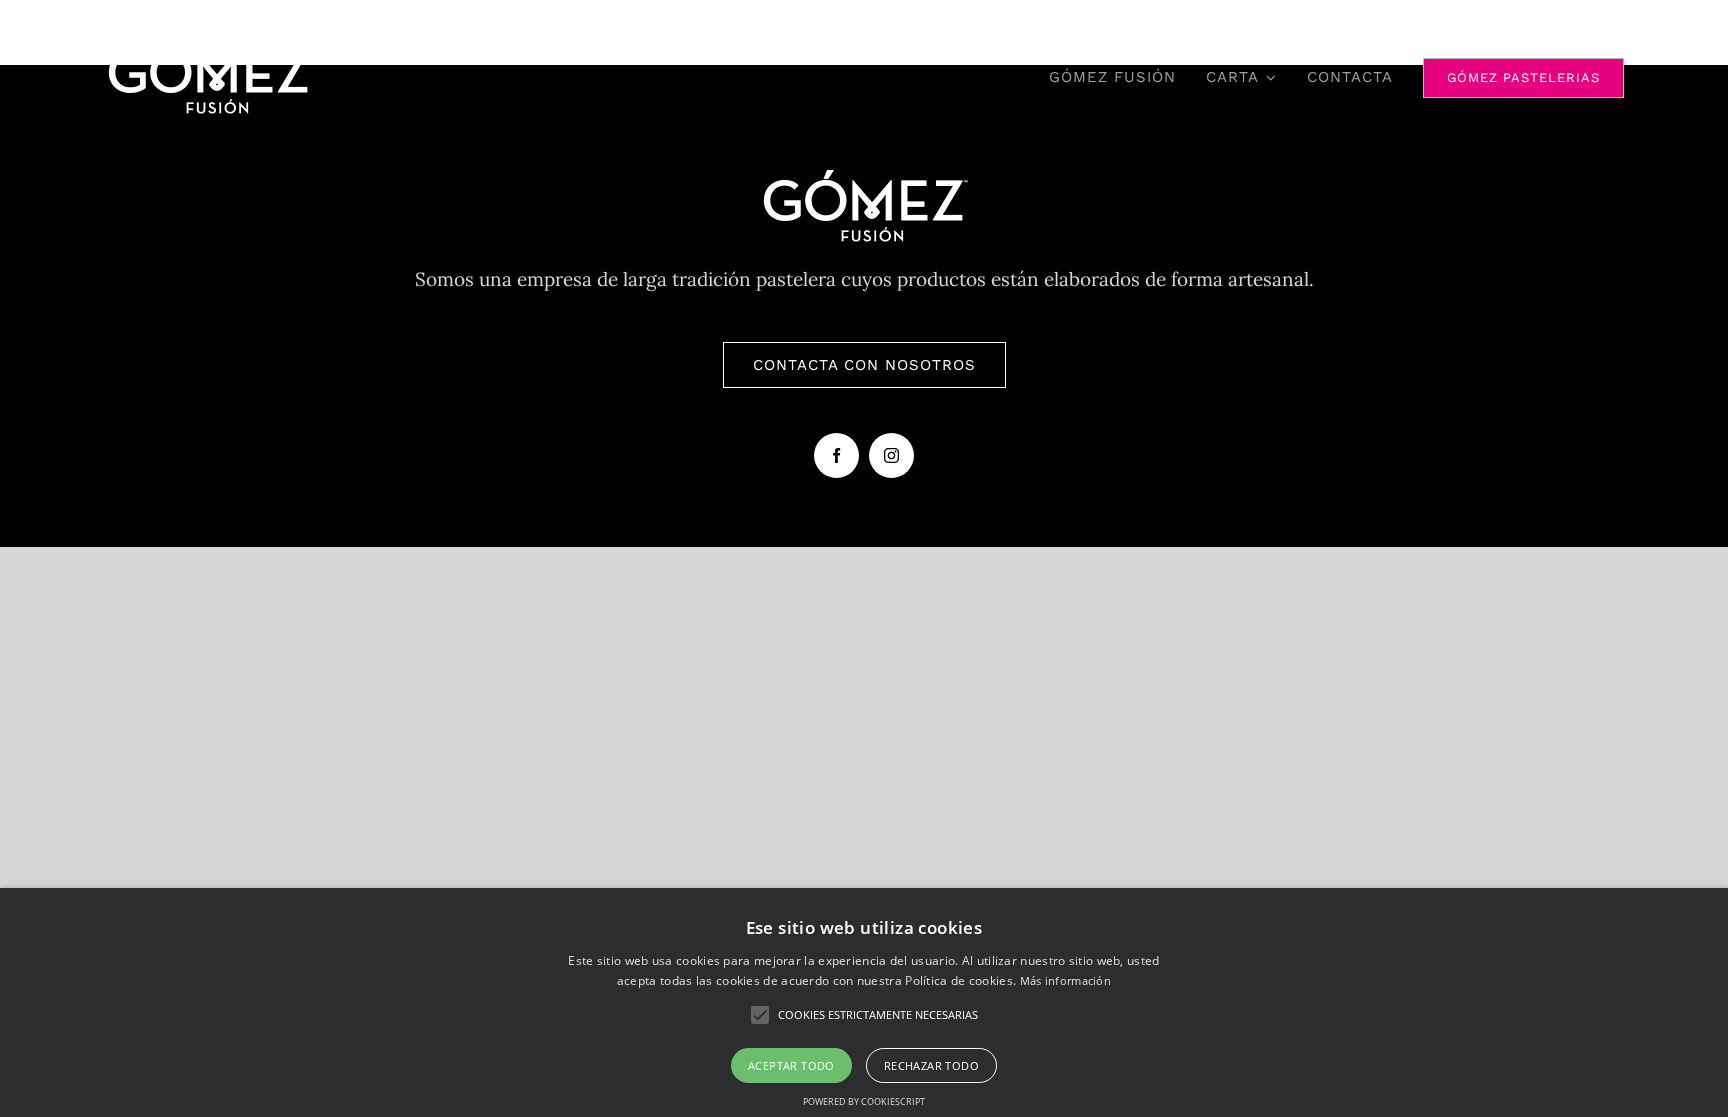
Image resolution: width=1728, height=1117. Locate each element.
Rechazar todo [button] (931, 1065)
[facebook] (836, 455)
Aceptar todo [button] (791, 1065)
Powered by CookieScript (864, 1101)
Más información (1066, 980)
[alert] (864, 1002)
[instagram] (891, 455)
